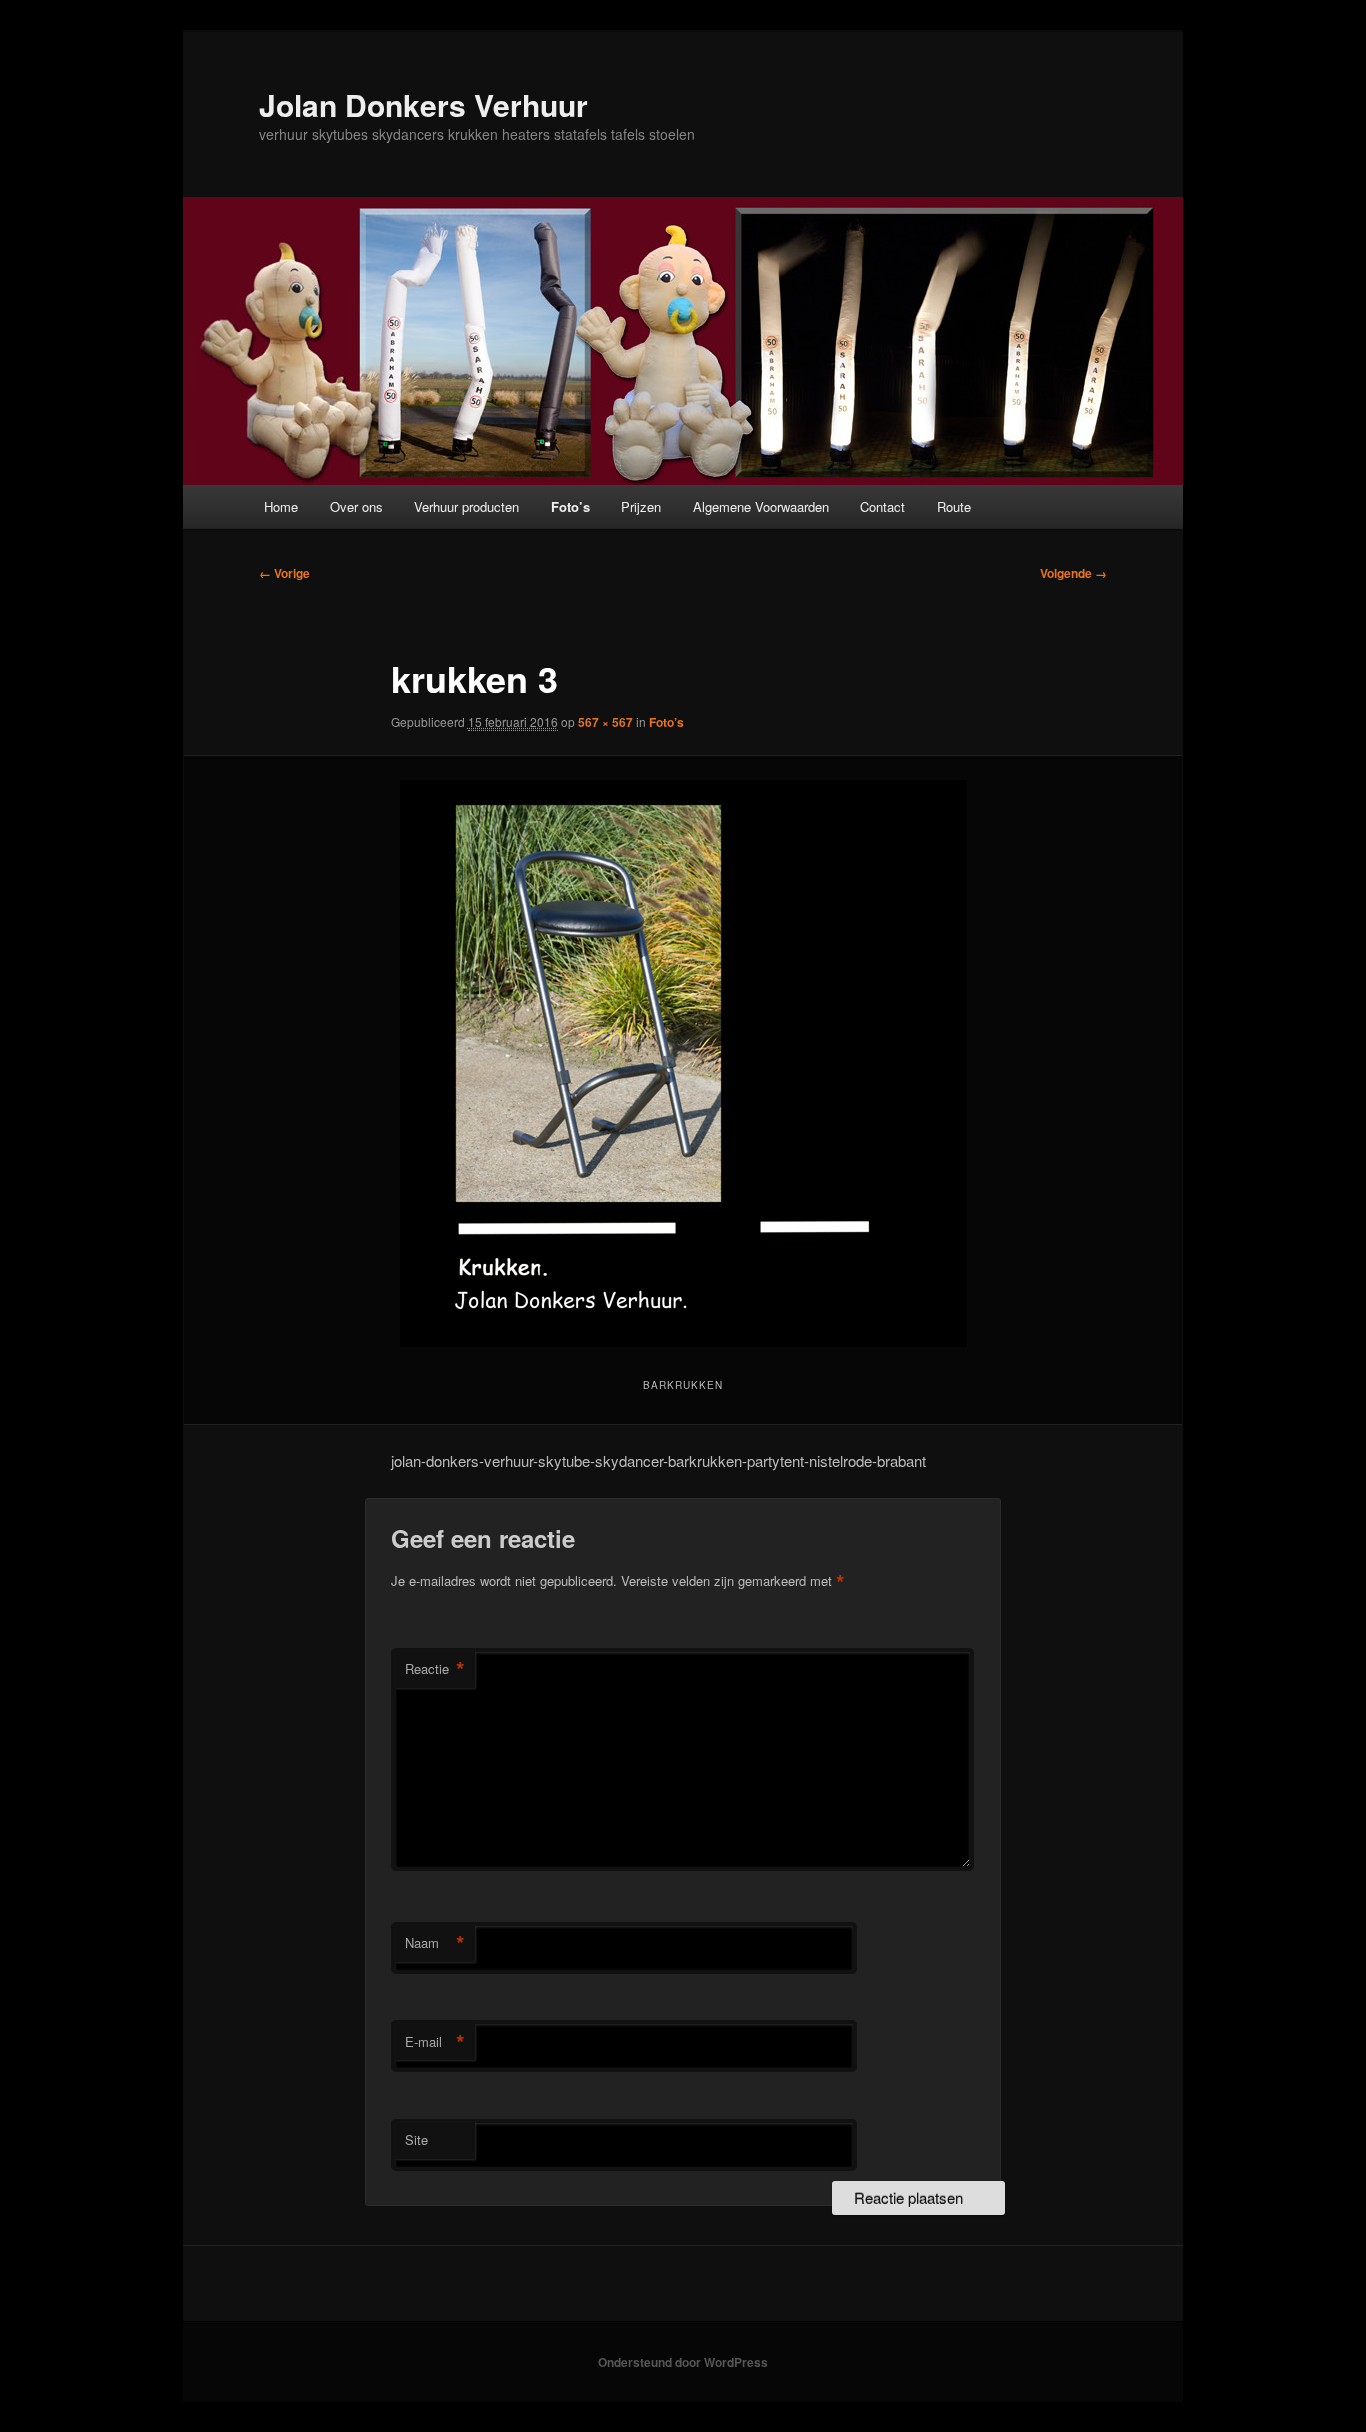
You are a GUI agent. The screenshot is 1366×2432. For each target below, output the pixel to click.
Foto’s (570, 506)
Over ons (356, 506)
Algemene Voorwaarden (761, 506)
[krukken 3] (683, 1063)
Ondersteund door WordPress (683, 2362)
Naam (435, 1943)
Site (416, 2139)
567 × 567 (605, 722)
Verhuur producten (466, 506)
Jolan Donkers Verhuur (423, 104)
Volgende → (1073, 573)
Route (954, 506)
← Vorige (284, 573)
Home (281, 506)
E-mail (435, 2042)
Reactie (435, 1669)
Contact (882, 506)
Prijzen (641, 506)
